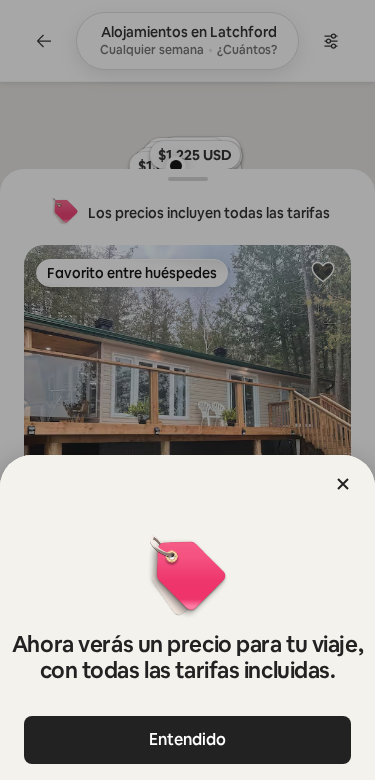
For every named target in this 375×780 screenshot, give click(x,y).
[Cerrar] (343, 484)
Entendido (187, 739)
